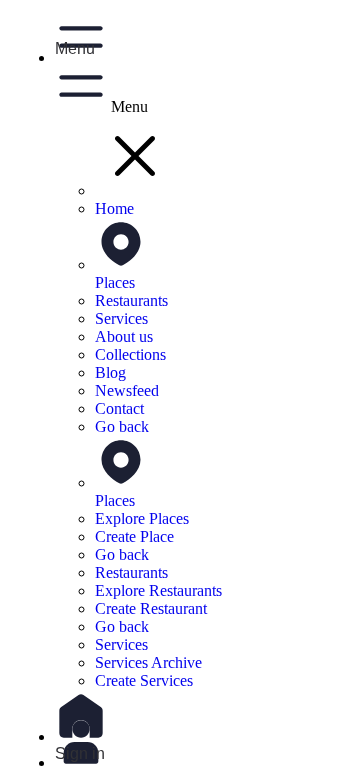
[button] (200, 34)
